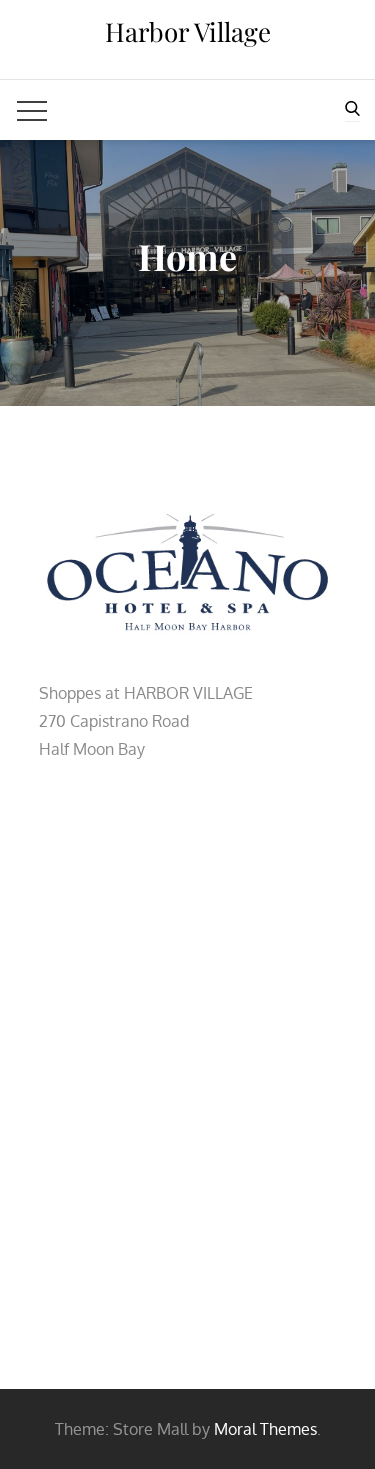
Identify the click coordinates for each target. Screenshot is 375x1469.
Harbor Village (188, 31)
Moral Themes (265, 1429)
